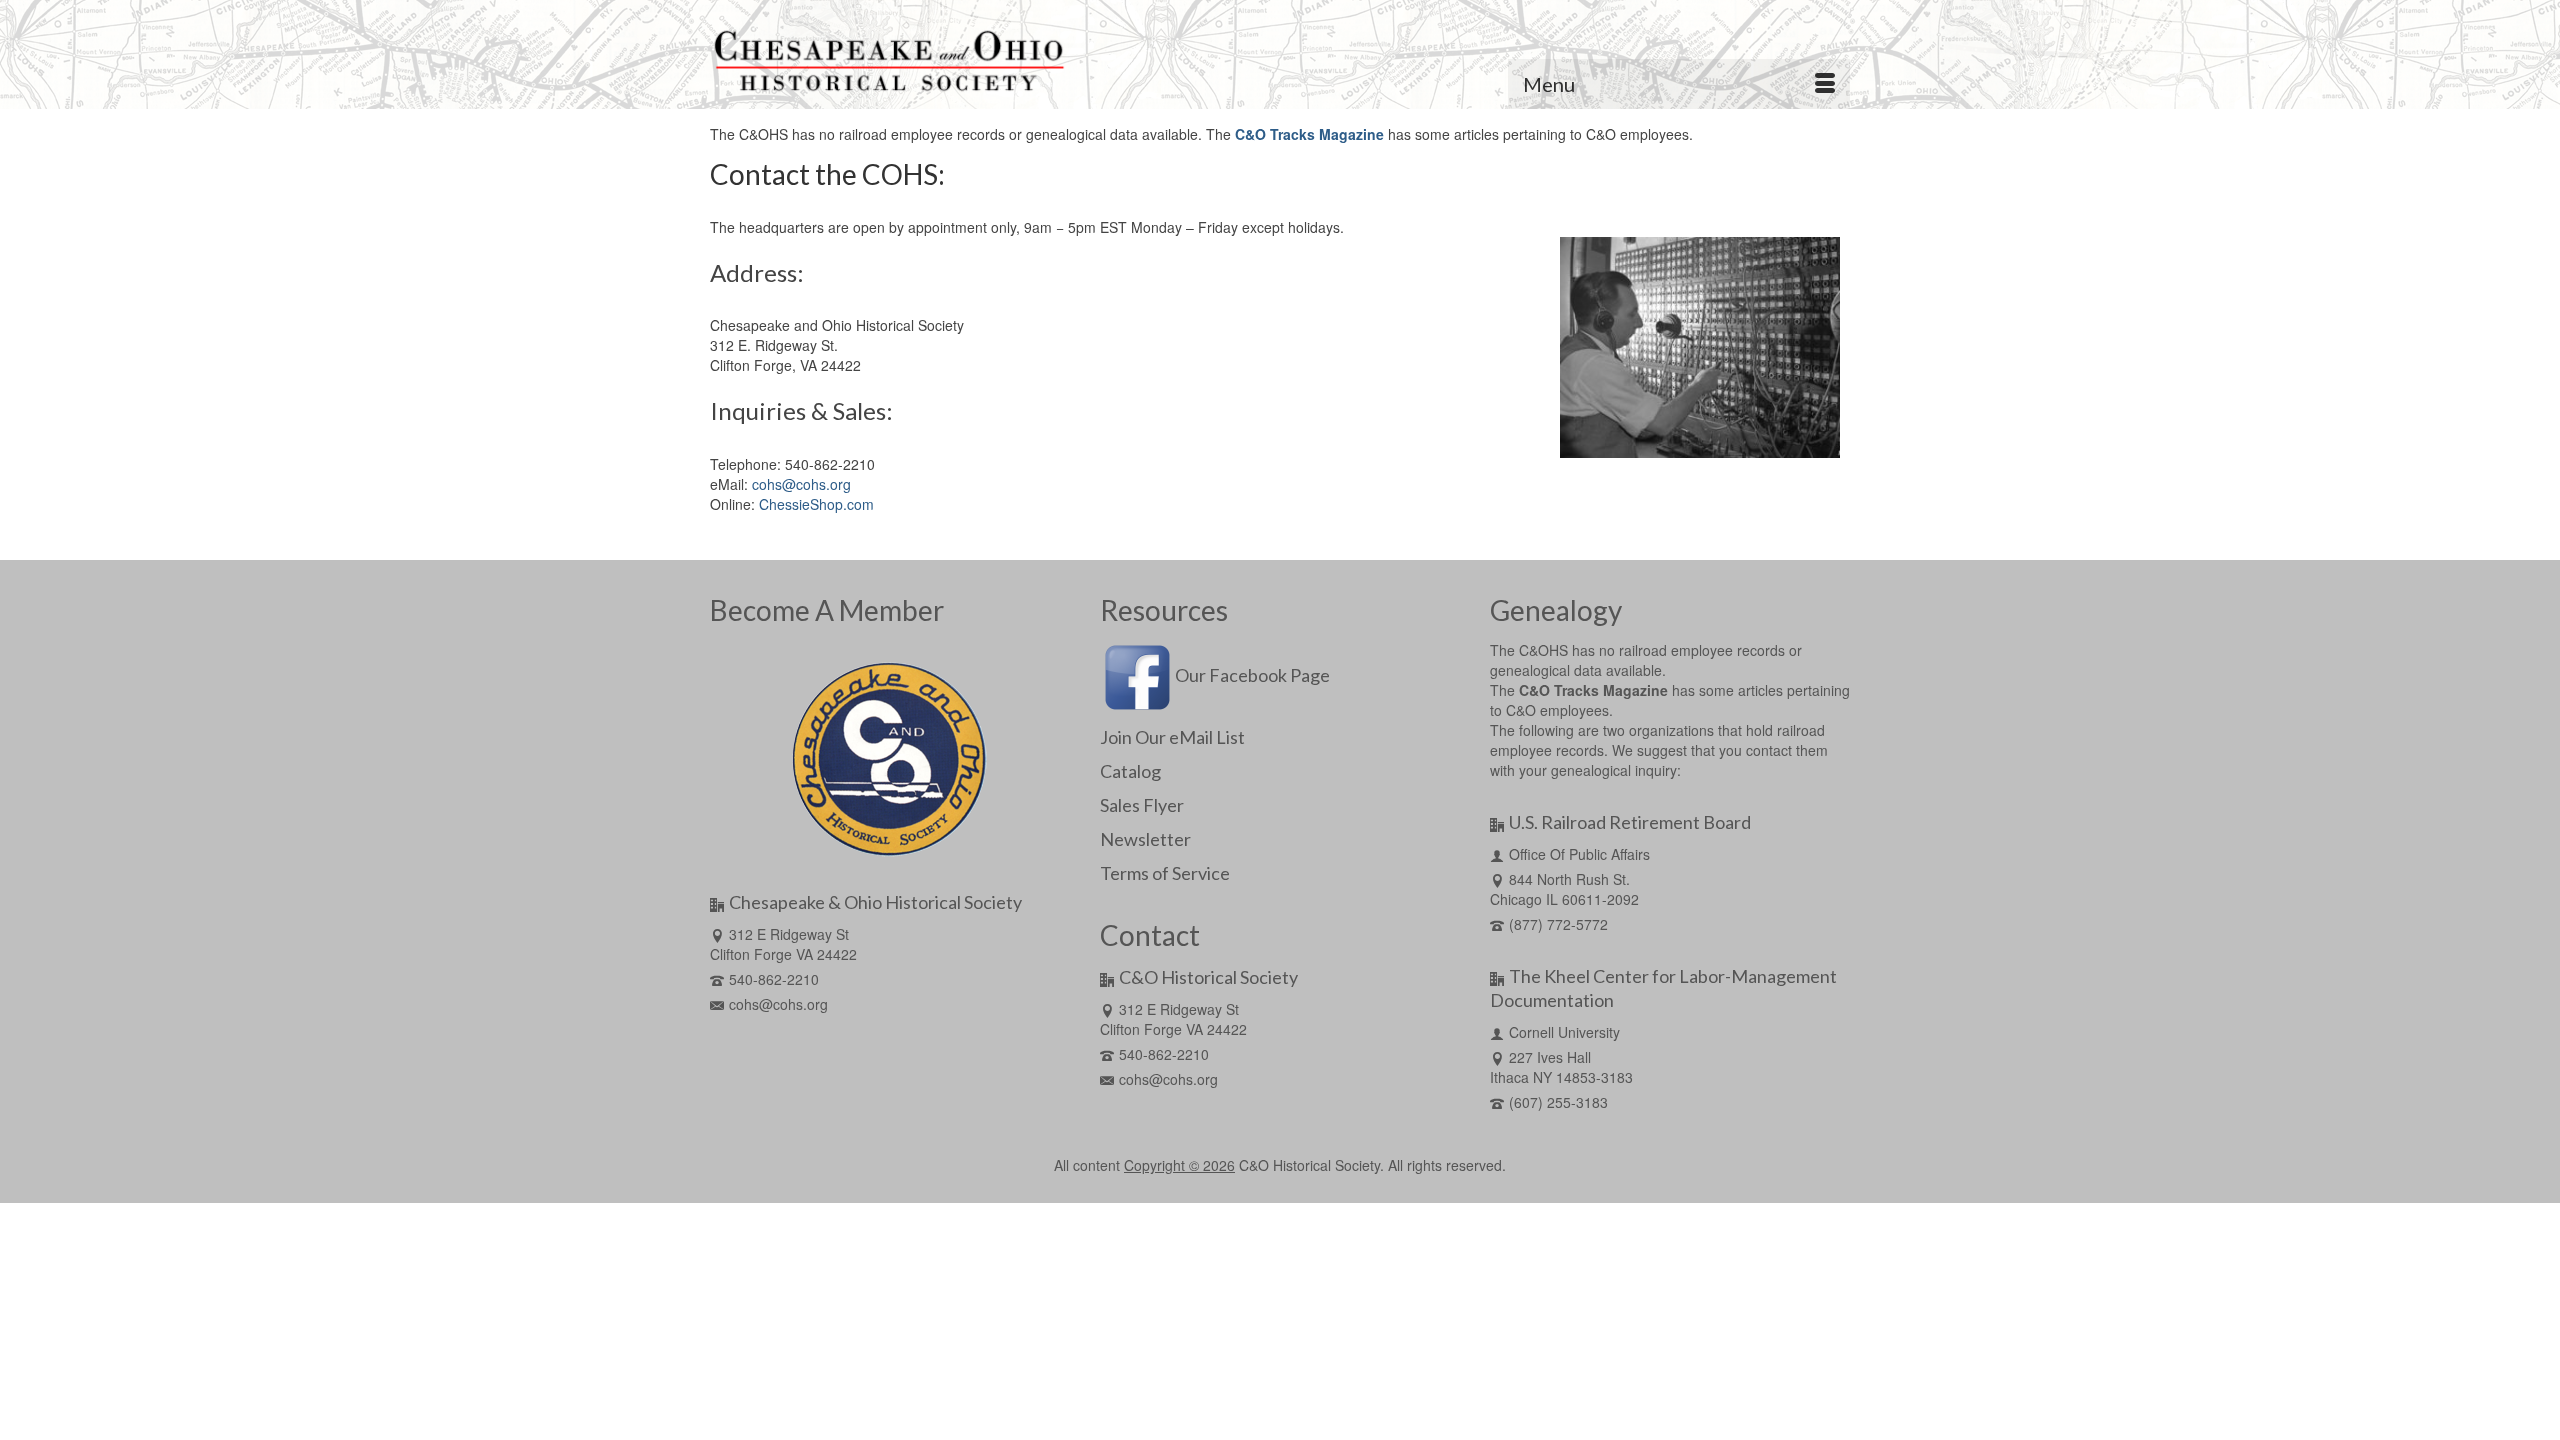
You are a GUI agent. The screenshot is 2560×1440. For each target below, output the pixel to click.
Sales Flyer (1142, 805)
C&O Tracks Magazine (1309, 134)
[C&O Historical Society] (890, 62)
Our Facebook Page (1252, 675)
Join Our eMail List (1172, 737)
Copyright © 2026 (1179, 1165)
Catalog (1130, 771)
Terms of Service (1165, 873)
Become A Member (827, 610)
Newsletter (1145, 839)
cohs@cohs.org (801, 484)
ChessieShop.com (816, 504)
